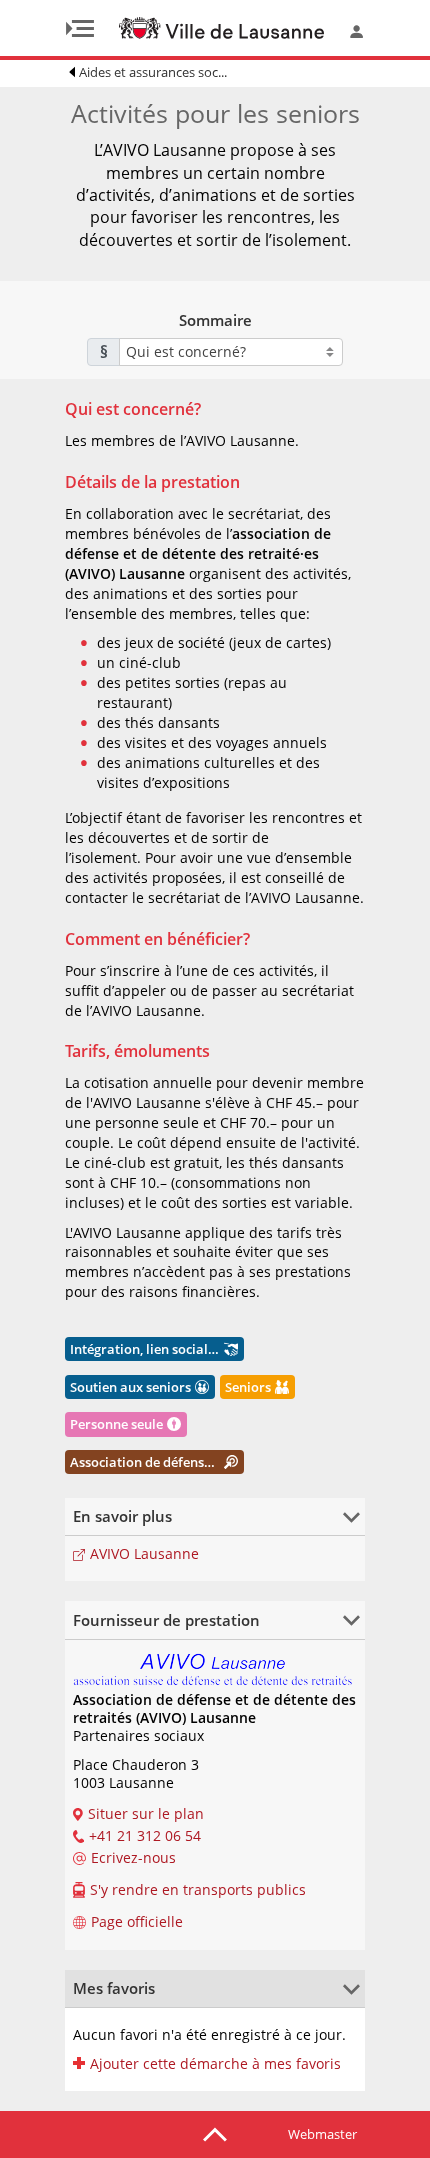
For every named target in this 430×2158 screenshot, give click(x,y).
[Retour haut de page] (215, 2133)
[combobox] (231, 352)
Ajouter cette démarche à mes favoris (215, 2064)
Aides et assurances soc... (153, 72)
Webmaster (322, 2134)
